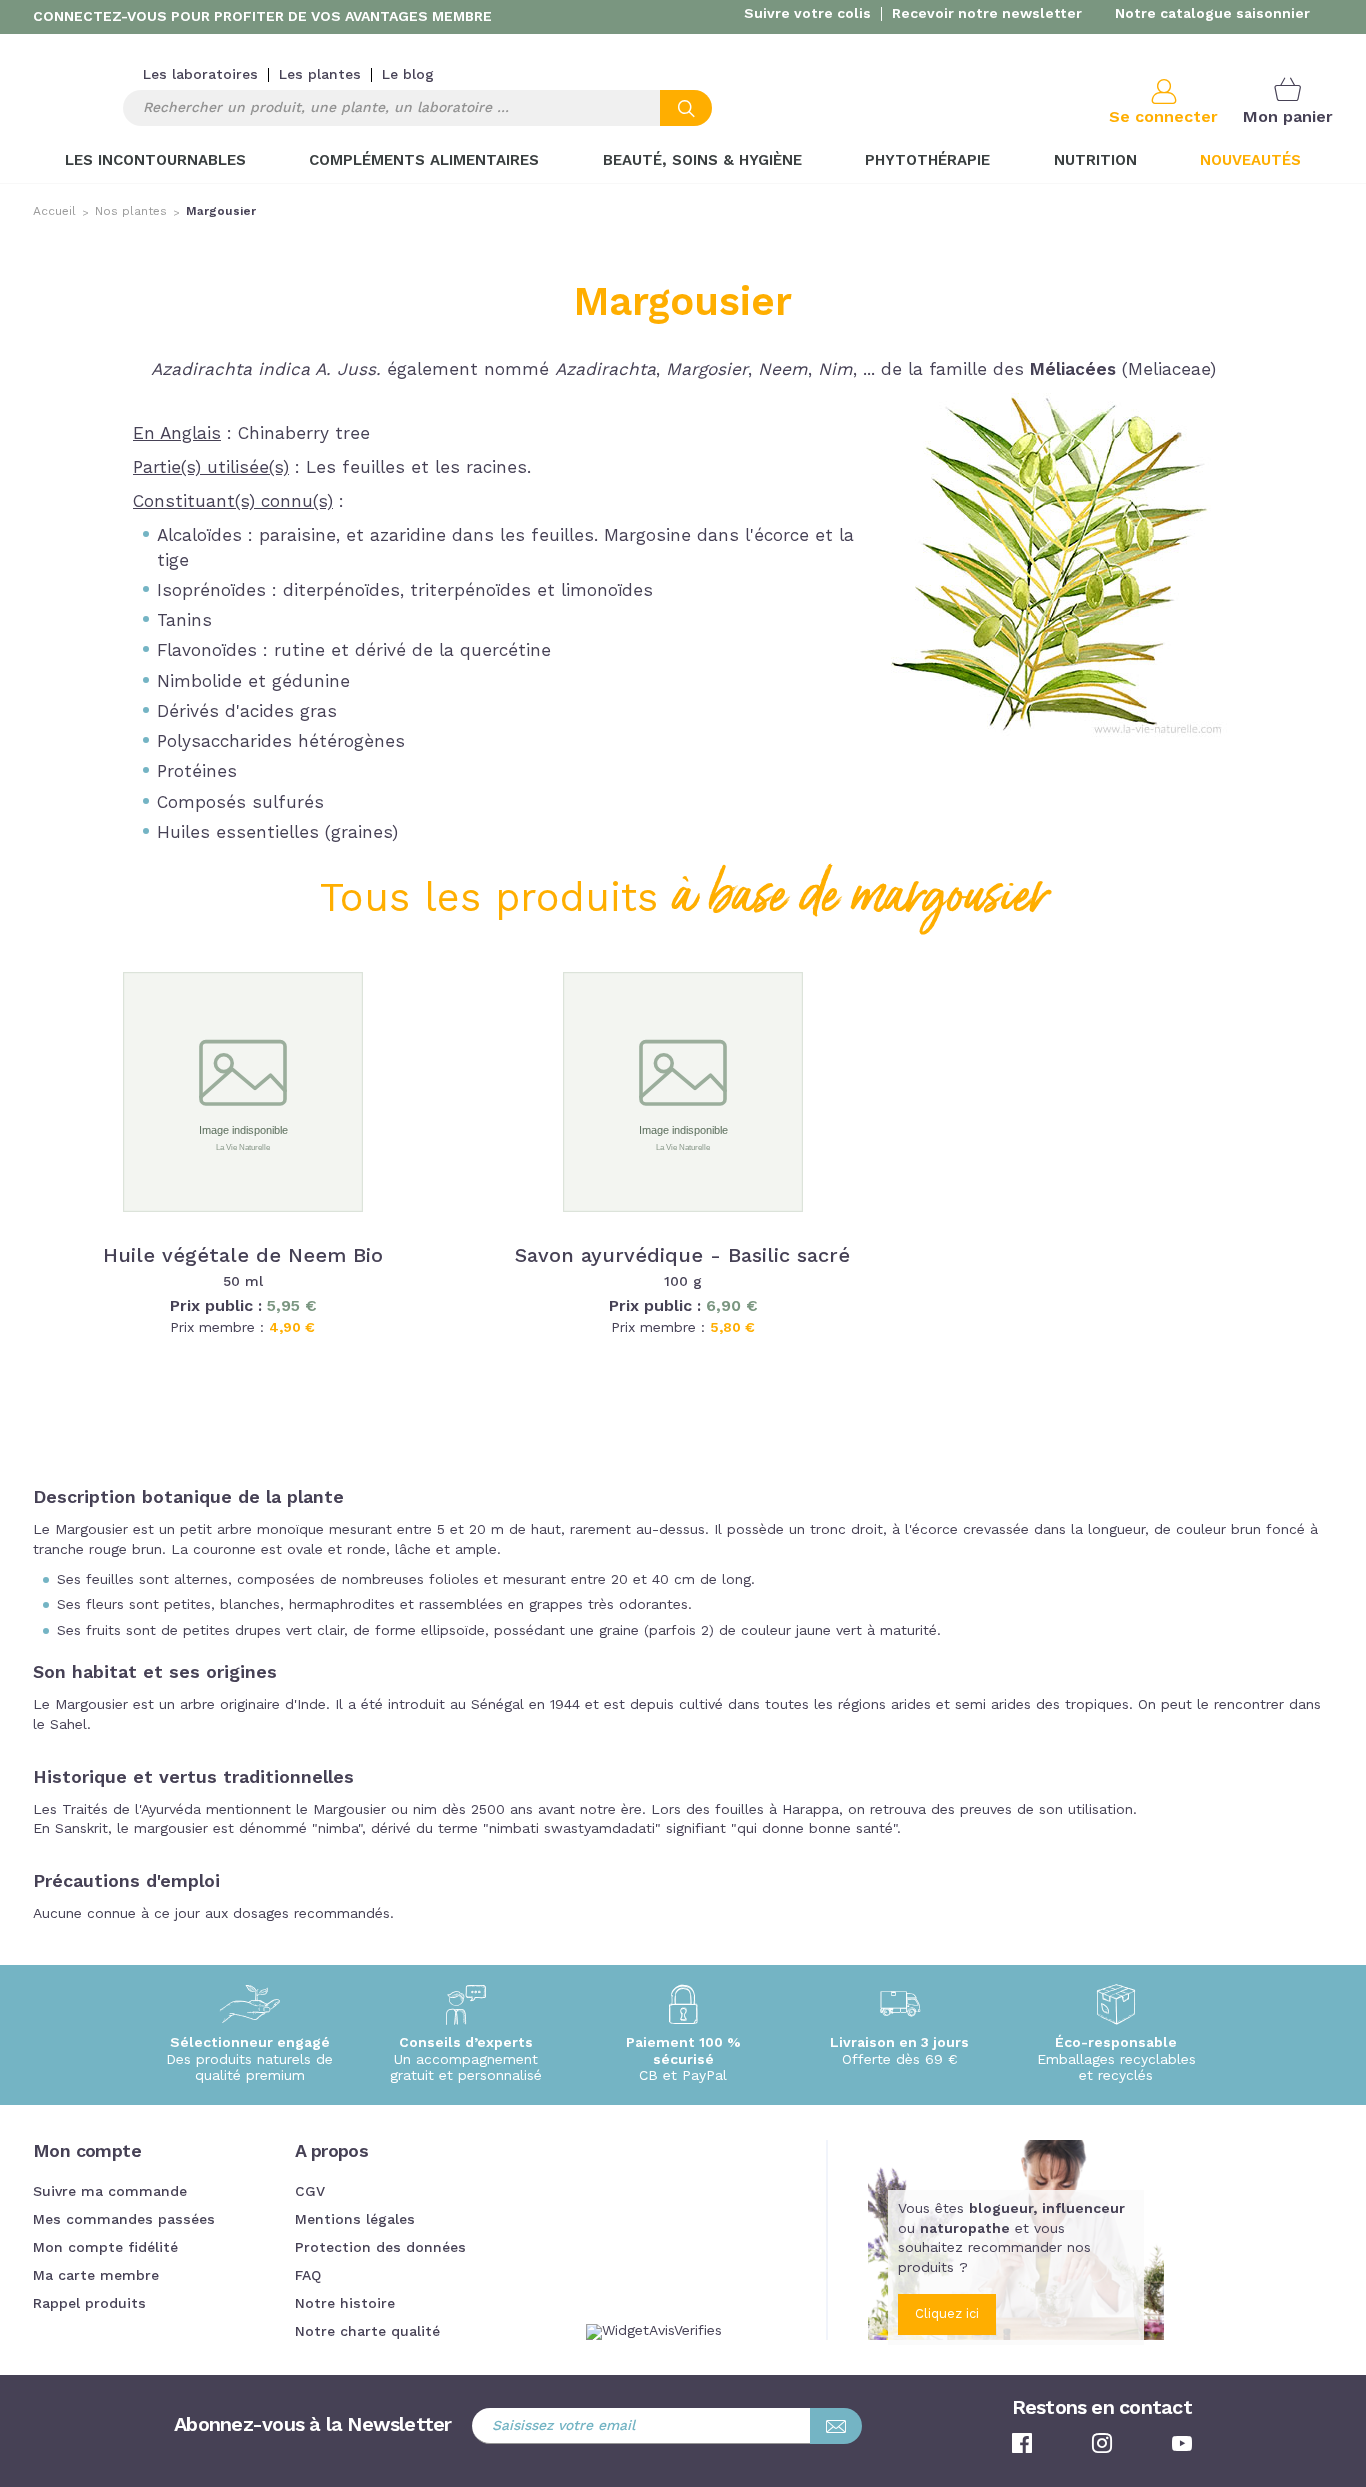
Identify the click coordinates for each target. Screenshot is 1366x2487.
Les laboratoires (200, 75)
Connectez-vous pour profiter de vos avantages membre (262, 17)
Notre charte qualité (367, 2332)
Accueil (54, 212)
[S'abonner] (836, 2426)
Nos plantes (131, 212)
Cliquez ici (947, 2314)
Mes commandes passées (124, 2220)
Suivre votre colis (807, 14)
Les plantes (320, 75)
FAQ (308, 2276)
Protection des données (380, 2248)
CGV (310, 2192)
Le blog (408, 75)
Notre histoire (345, 2304)
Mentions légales (355, 2220)
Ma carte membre (96, 2276)
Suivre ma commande (110, 2192)
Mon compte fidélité (105, 2248)
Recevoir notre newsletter (987, 14)
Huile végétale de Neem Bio (243, 1257)
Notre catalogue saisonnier (1212, 14)
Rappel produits (89, 2304)
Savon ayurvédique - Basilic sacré (682, 1257)
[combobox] (417, 108)
